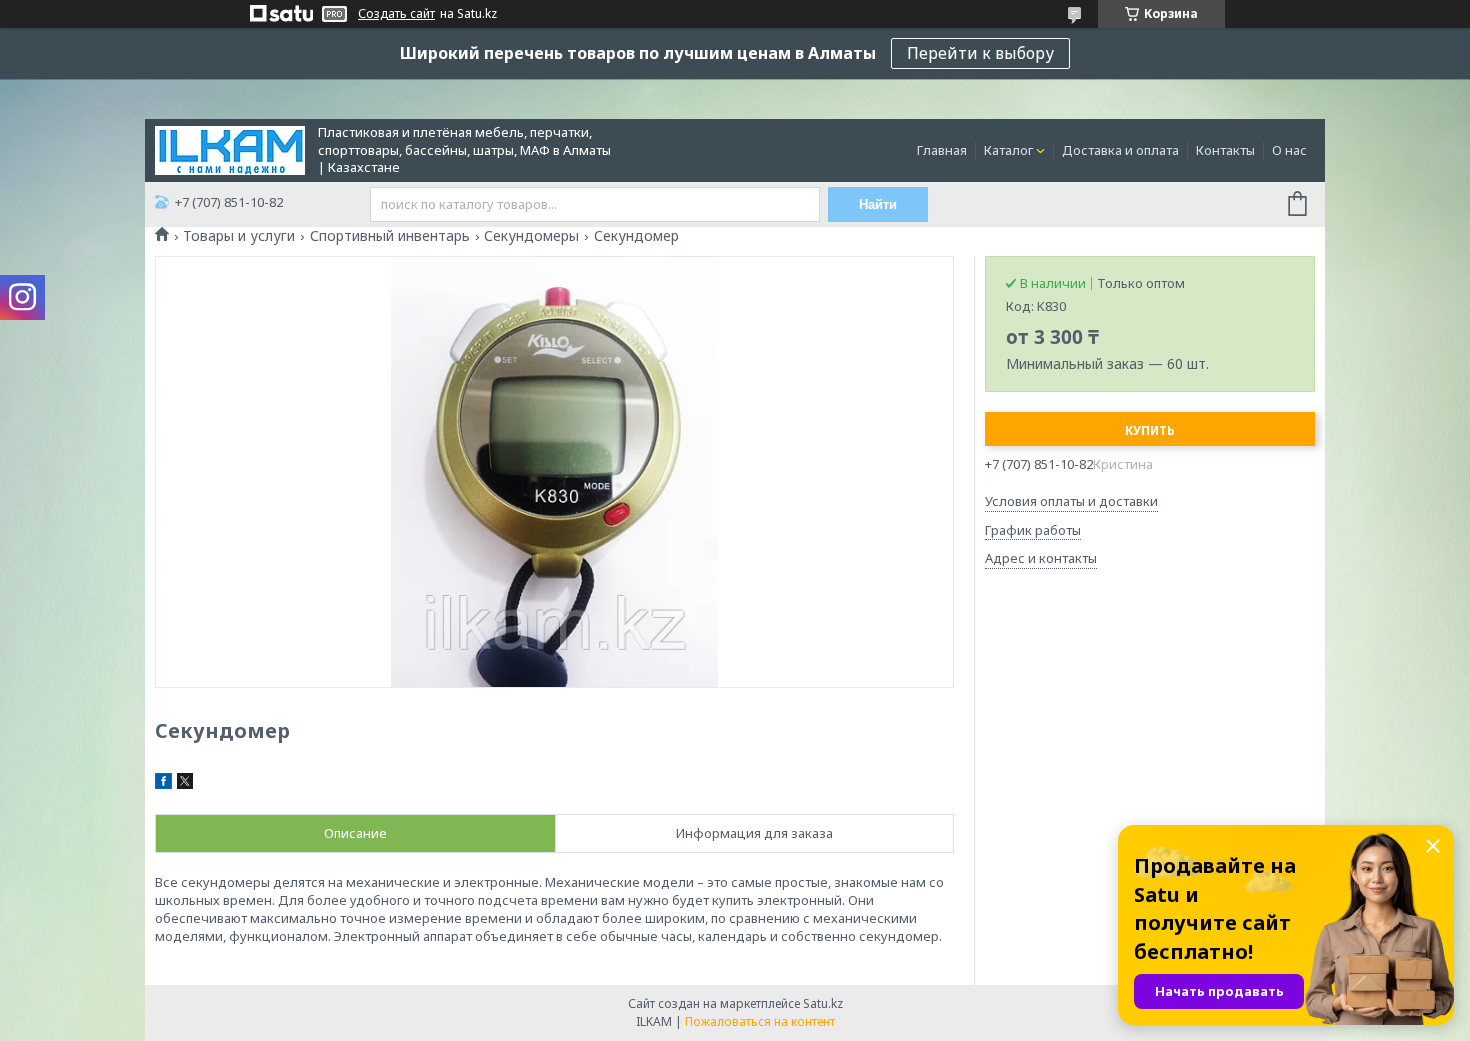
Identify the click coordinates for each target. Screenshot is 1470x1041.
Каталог (1008, 150)
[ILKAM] (230, 149)
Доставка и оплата (1120, 150)
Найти (878, 204)
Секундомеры (531, 236)
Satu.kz (823, 1003)
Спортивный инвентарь (390, 236)
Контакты (1225, 150)
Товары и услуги (239, 236)
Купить (1150, 430)
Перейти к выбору (980, 53)
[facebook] (163, 784)
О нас (1289, 150)
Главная (942, 150)
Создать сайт (396, 14)
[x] (185, 784)
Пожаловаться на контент (760, 1021)
